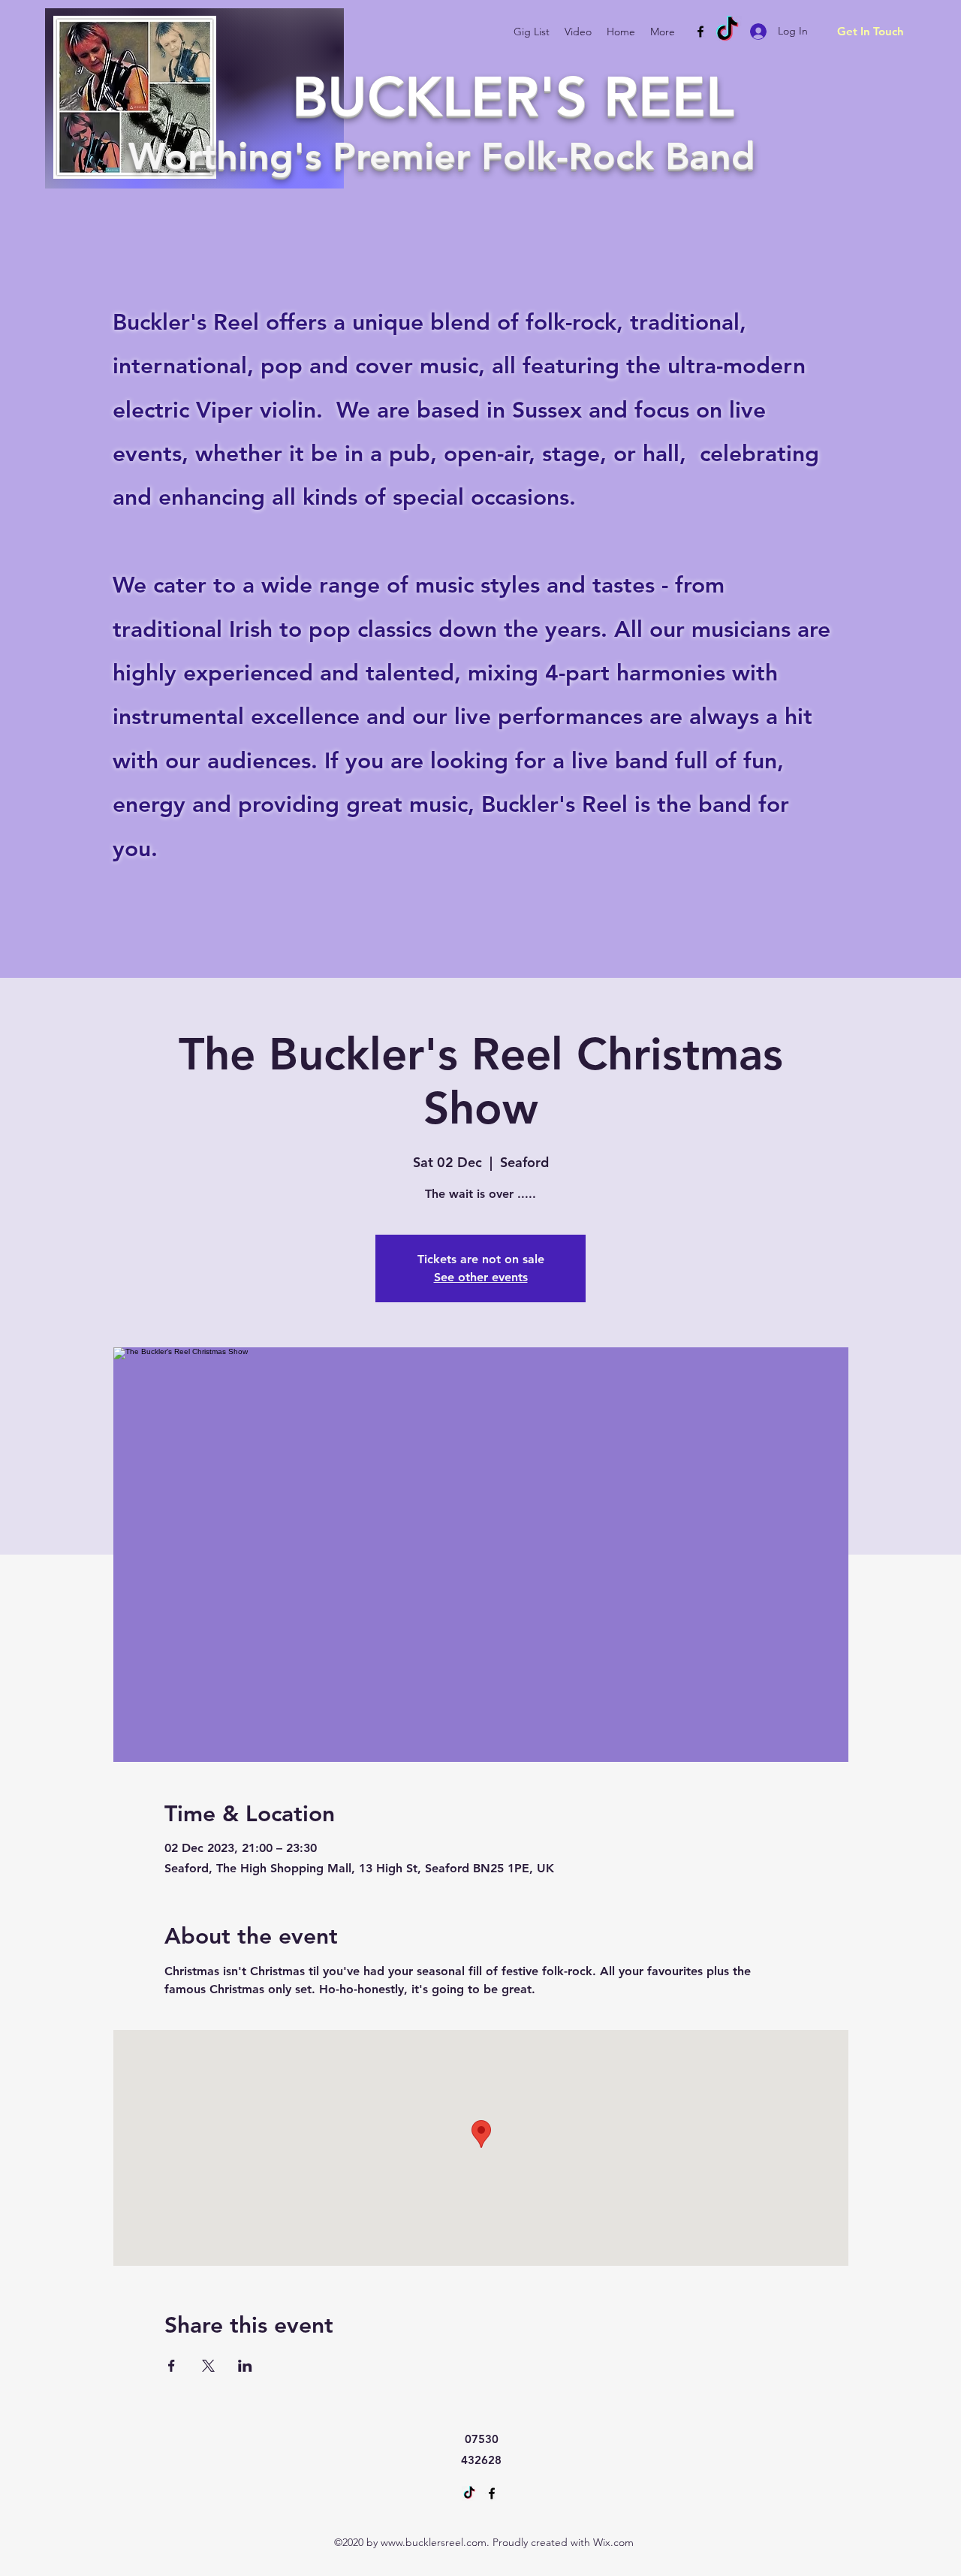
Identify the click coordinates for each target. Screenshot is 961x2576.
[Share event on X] (208, 2366)
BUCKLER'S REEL (513, 97)
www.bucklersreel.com (434, 2542)
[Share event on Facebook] (172, 2366)
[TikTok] (727, 30)
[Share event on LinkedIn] (245, 2366)
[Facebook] (700, 32)
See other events (481, 1277)
